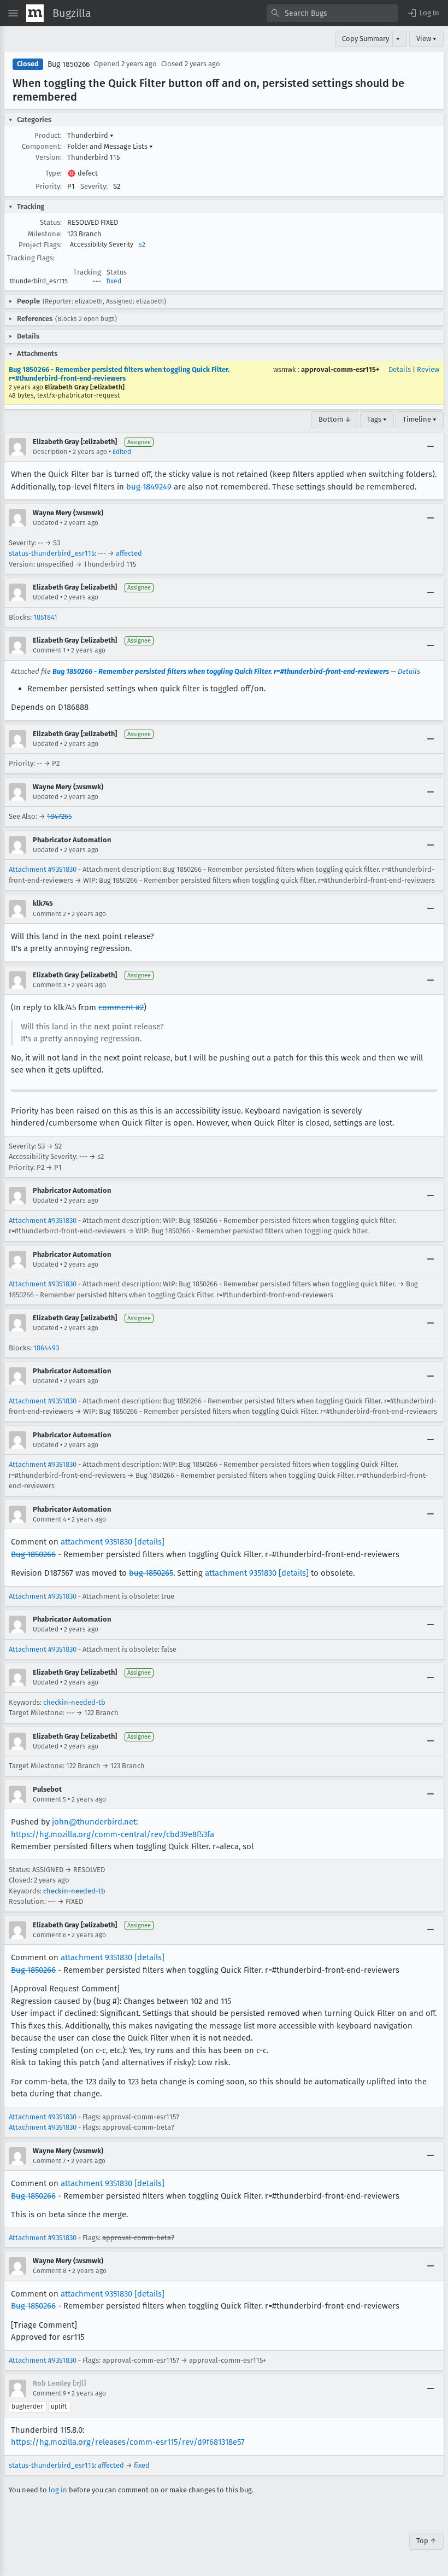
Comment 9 (49, 2393)
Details (400, 369)
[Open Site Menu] (13, 13)
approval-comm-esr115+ (340, 369)
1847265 (59, 816)
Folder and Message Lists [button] (110, 146)
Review (428, 369)
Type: (54, 173)
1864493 (46, 1348)
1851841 (45, 617)
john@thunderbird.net (94, 1822)
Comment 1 (49, 650)
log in (58, 2490)
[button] (423, 13)
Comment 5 (49, 1799)
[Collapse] (431, 447)
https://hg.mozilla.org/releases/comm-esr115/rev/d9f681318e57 (128, 2442)
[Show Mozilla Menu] (35, 13)
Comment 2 (49, 914)
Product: (48, 135)
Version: (49, 157)
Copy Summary (366, 39)
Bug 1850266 (69, 64)
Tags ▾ (377, 419)
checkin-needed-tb (74, 1702)
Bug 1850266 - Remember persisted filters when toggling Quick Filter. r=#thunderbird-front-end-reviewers (119, 374)
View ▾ (426, 39)
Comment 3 (49, 985)
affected (129, 553)
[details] (149, 1542)
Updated (46, 523)
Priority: (49, 186)
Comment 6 (49, 1935)
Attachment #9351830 (43, 869)
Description (50, 452)
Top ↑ (426, 2541)
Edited (122, 452)
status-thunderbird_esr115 (52, 553)
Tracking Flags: (31, 258)
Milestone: (45, 234)
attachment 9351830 (96, 1542)
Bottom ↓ (335, 419)
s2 (142, 244)
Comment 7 (49, 2161)
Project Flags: (40, 245)
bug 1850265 (151, 1573)
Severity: (94, 186)
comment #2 (121, 1007)
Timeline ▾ (420, 419)
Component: (42, 146)
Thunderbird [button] (90, 135)
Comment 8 (50, 2271)
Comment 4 (49, 1519)
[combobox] (332, 13)
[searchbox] (332, 13)
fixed (114, 281)
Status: (51, 222)
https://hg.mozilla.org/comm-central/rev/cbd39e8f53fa (113, 1834)
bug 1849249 (149, 487)
